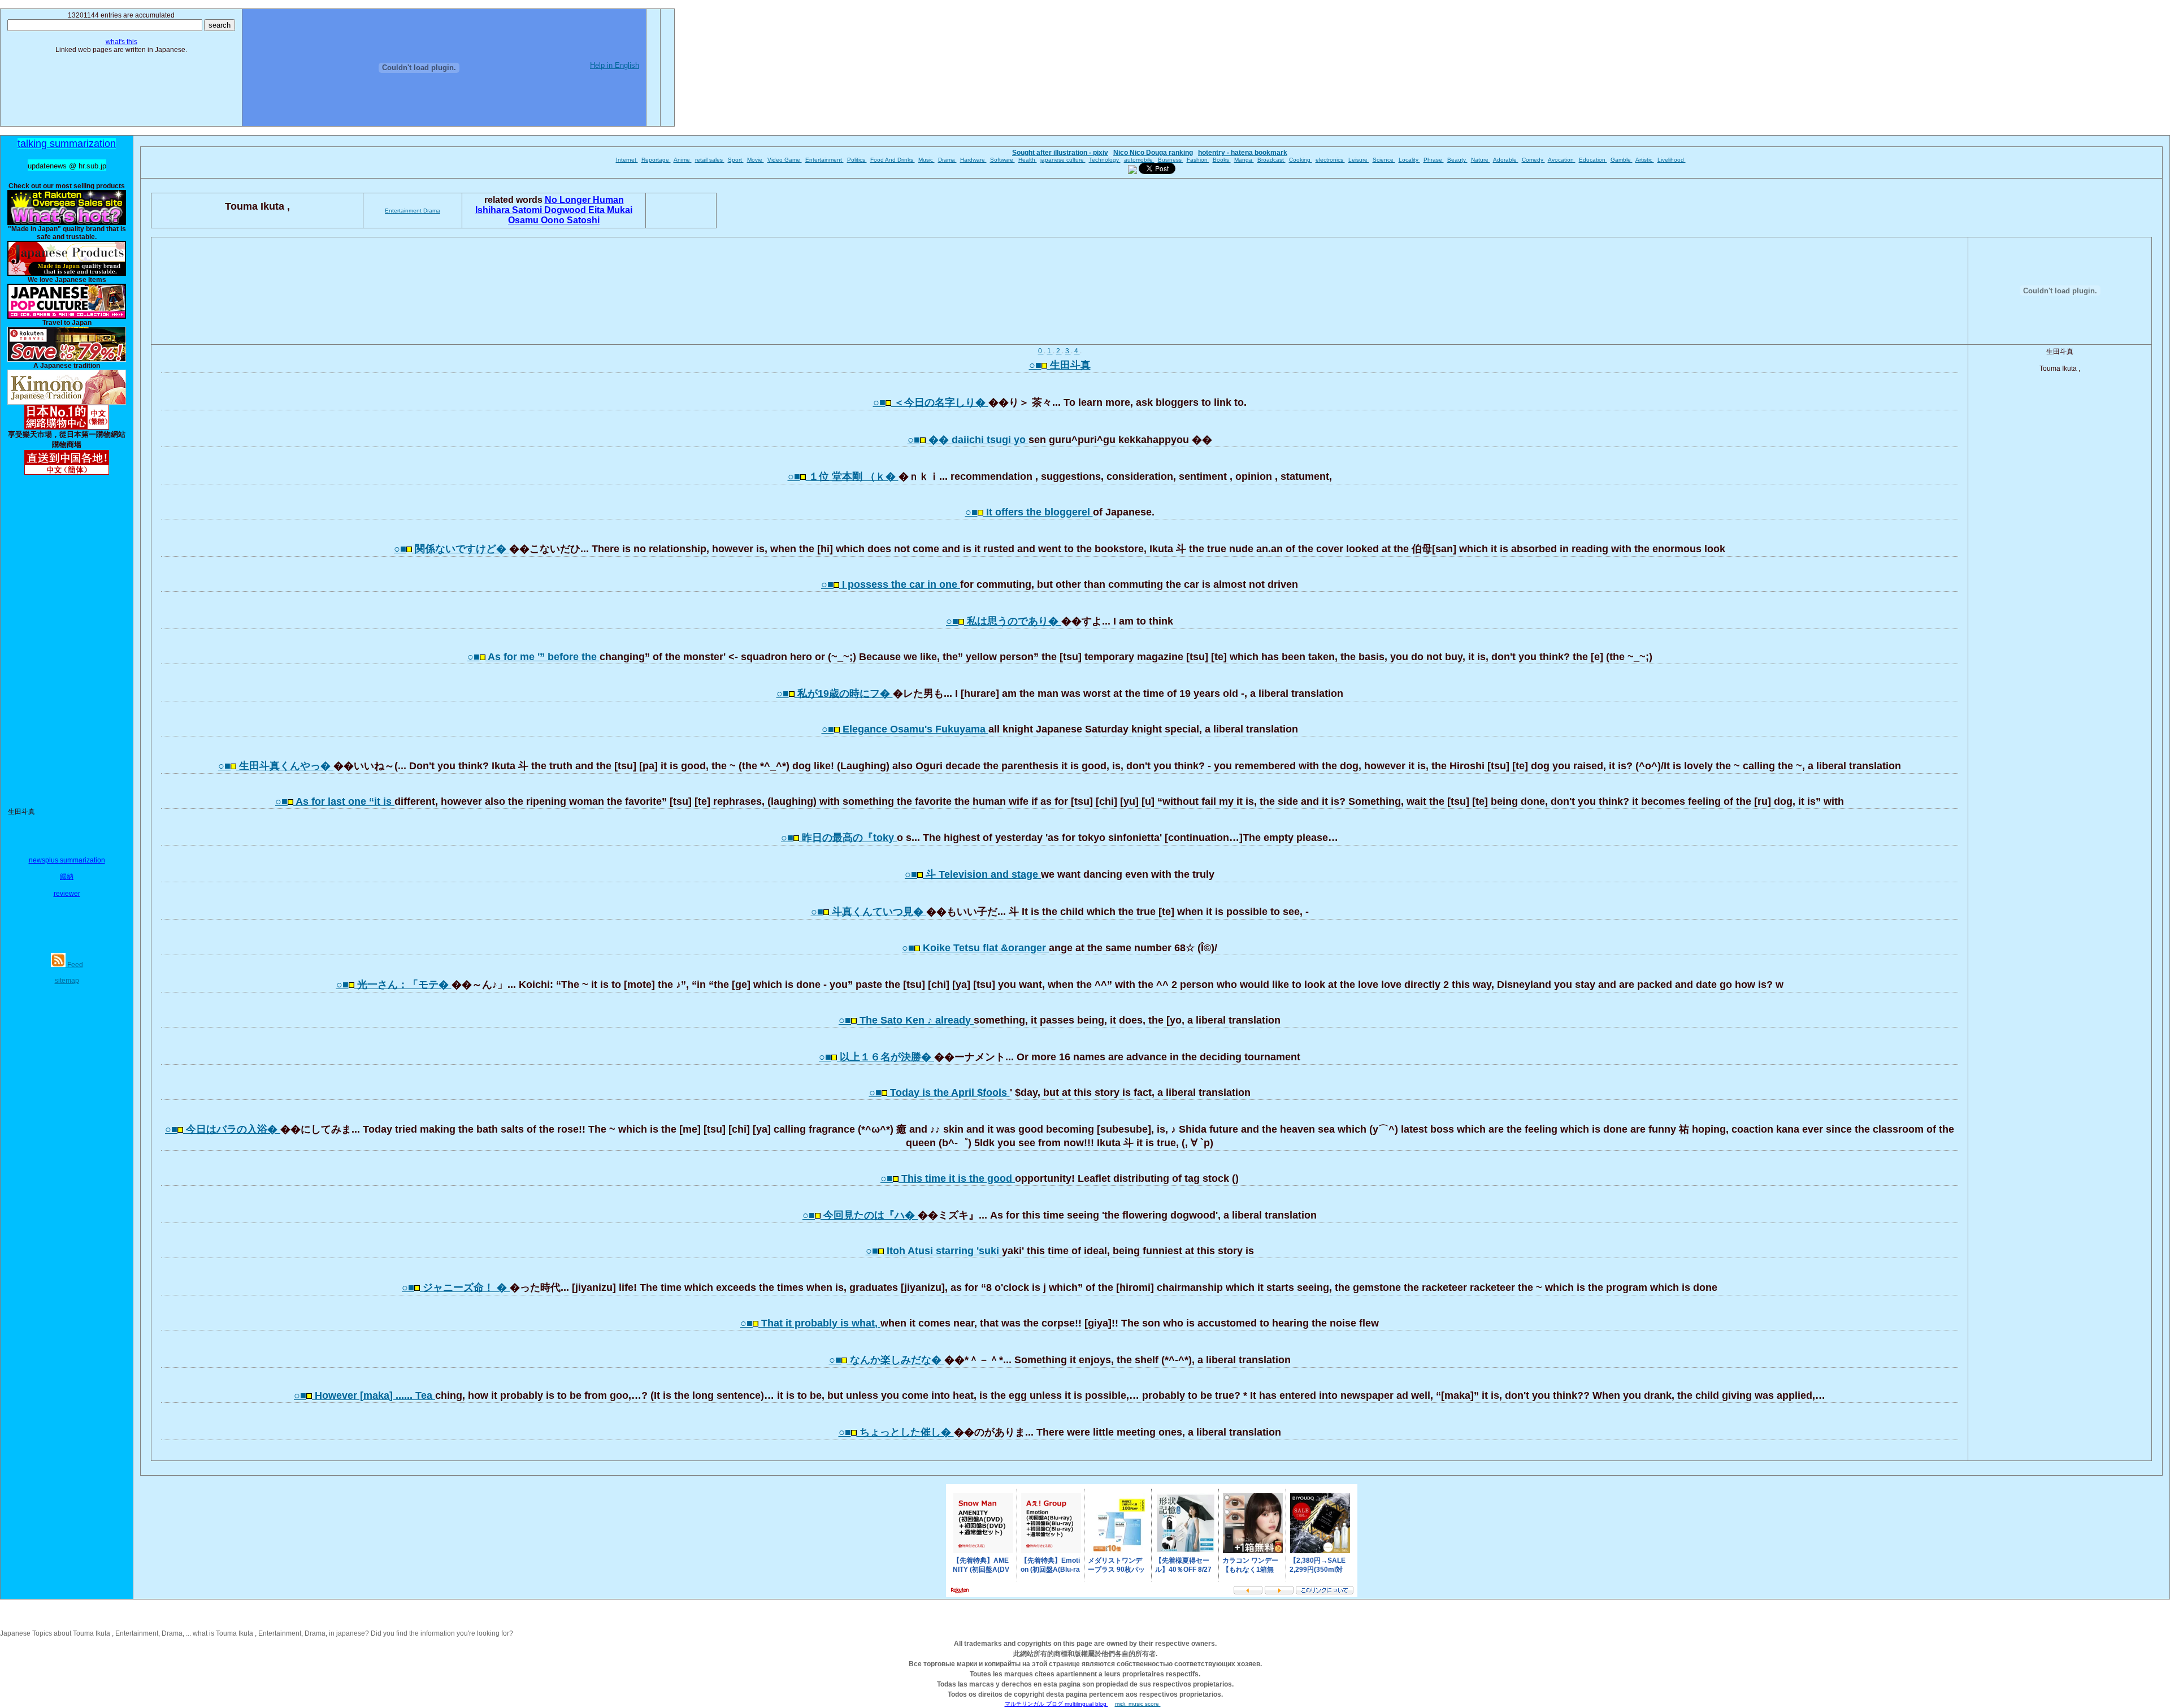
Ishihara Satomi (510, 210)
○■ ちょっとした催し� (896, 1432)
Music (926, 160)
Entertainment (824, 160)
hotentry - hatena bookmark (1243, 153)
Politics (857, 160)
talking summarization (67, 144)
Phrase (1434, 160)
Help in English (615, 65)
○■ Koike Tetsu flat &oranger (975, 948)
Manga (1244, 160)
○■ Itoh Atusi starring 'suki (934, 1251)
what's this (121, 42)
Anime (683, 160)
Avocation (1562, 160)
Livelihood (1672, 160)
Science (1384, 160)
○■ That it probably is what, (810, 1323)
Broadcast (1271, 160)
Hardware (973, 160)
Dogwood (566, 210)
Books (1222, 160)
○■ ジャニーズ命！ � (456, 1287)
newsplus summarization (67, 860)
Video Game (785, 160)
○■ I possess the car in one (891, 584)
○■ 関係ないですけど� (452, 549)
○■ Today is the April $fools (939, 1093)
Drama (947, 160)
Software (1002, 160)
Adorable (1506, 160)
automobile (1139, 160)
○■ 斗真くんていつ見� (869, 912)
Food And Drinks (893, 160)
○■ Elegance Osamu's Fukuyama (905, 729)
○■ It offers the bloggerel (1029, 512)
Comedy (1533, 160)
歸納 (67, 877)
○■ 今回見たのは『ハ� (860, 1215)
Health (1028, 160)
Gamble (1622, 160)
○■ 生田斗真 (1060, 365)
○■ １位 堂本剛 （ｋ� (843, 476)
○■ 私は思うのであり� (1004, 621)
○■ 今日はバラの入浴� (223, 1129)
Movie (756, 160)
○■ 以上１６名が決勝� (876, 1057)
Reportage (656, 160)
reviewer (67, 894)
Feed (74, 965)
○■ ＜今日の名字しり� (931, 402)
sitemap (67, 981)
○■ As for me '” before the (533, 657)
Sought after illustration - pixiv (1060, 153)
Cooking (1301, 160)
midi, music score (1138, 1704)
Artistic (1645, 160)
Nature (1481, 160)
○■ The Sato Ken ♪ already (906, 1020)
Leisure (1359, 160)
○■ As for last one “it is (335, 801)
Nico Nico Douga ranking (1153, 153)
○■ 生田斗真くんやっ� (276, 766)
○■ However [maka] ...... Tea (364, 1395)
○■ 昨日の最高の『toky (839, 838)
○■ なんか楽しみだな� (887, 1360)
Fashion (1198, 160)
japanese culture (1063, 160)
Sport (736, 160)
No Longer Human (584, 200)
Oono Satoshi (570, 220)
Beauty (1457, 160)
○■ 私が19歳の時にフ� (835, 693)
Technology (1105, 160)
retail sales (710, 160)
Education (1593, 160)
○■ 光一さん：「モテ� (394, 985)
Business (1171, 160)
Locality (1409, 160)
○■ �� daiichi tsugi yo (968, 440)
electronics (1330, 160)
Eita (598, 210)
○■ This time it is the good (948, 1178)
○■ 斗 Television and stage (973, 874)
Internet (627, 160)
